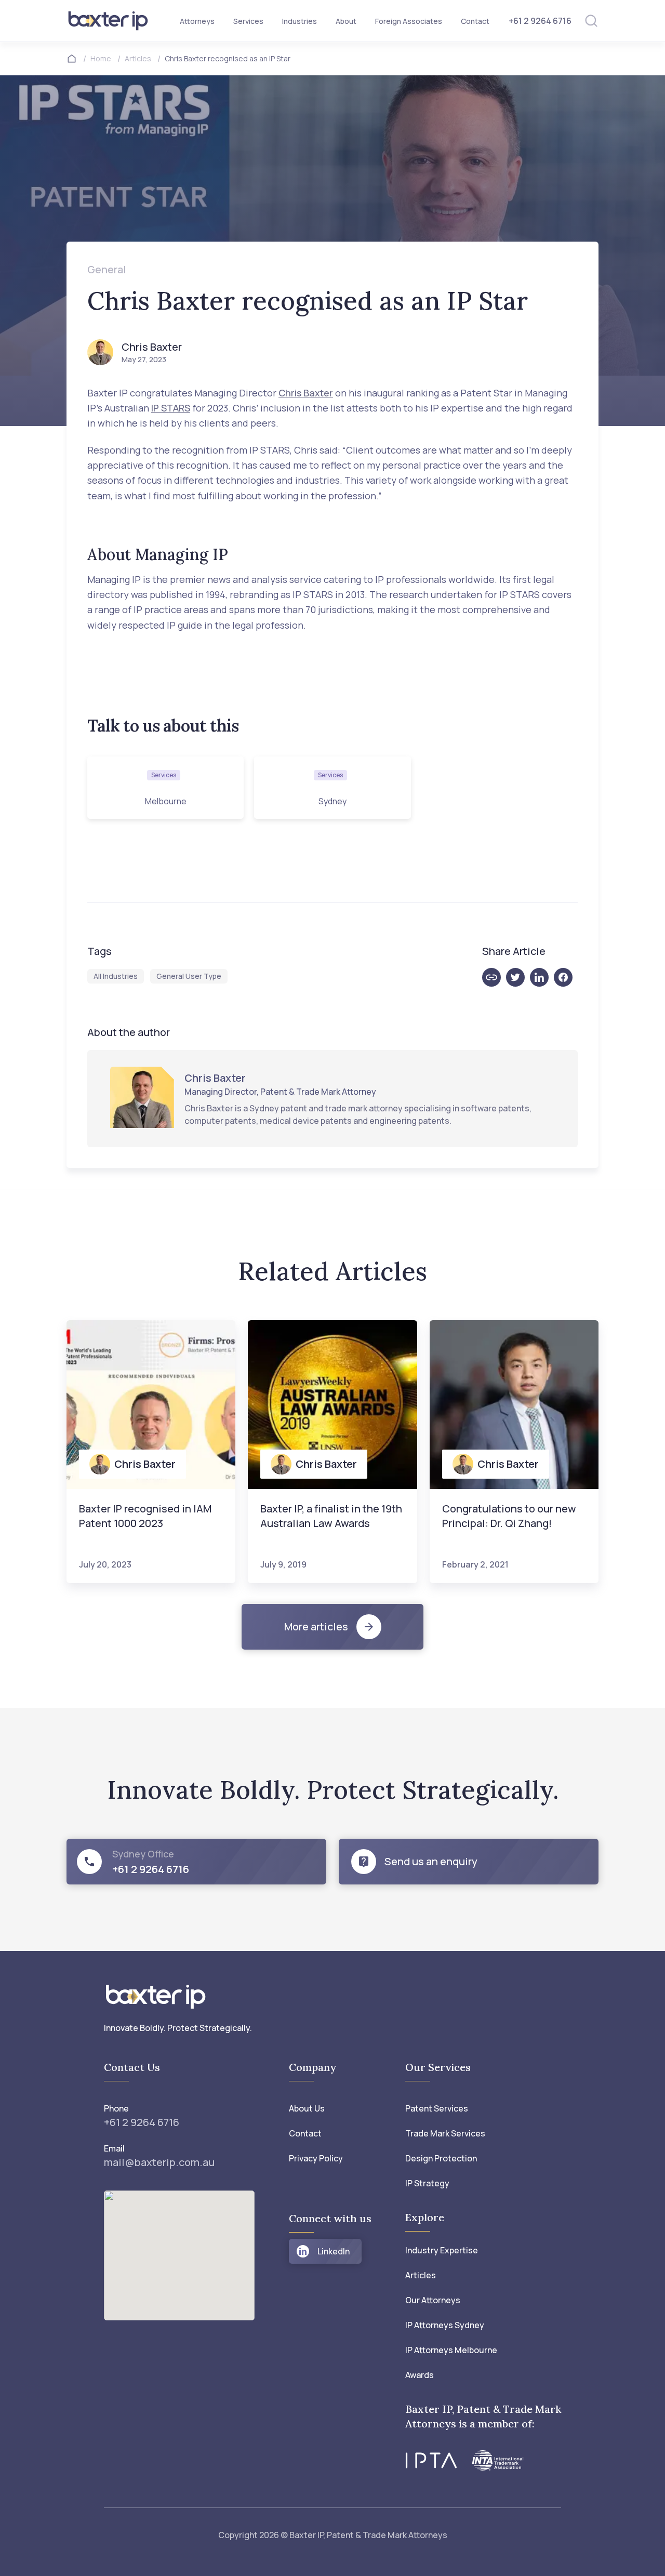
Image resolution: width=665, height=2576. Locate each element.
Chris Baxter (306, 393)
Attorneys (197, 21)
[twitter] (518, 977)
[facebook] (566, 977)
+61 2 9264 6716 (540, 21)
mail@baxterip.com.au (159, 2162)
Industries (300, 21)
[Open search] (591, 21)
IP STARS (171, 408)
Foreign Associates (409, 21)
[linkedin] (542, 977)
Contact (475, 21)
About (346, 21)
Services (248, 21)
